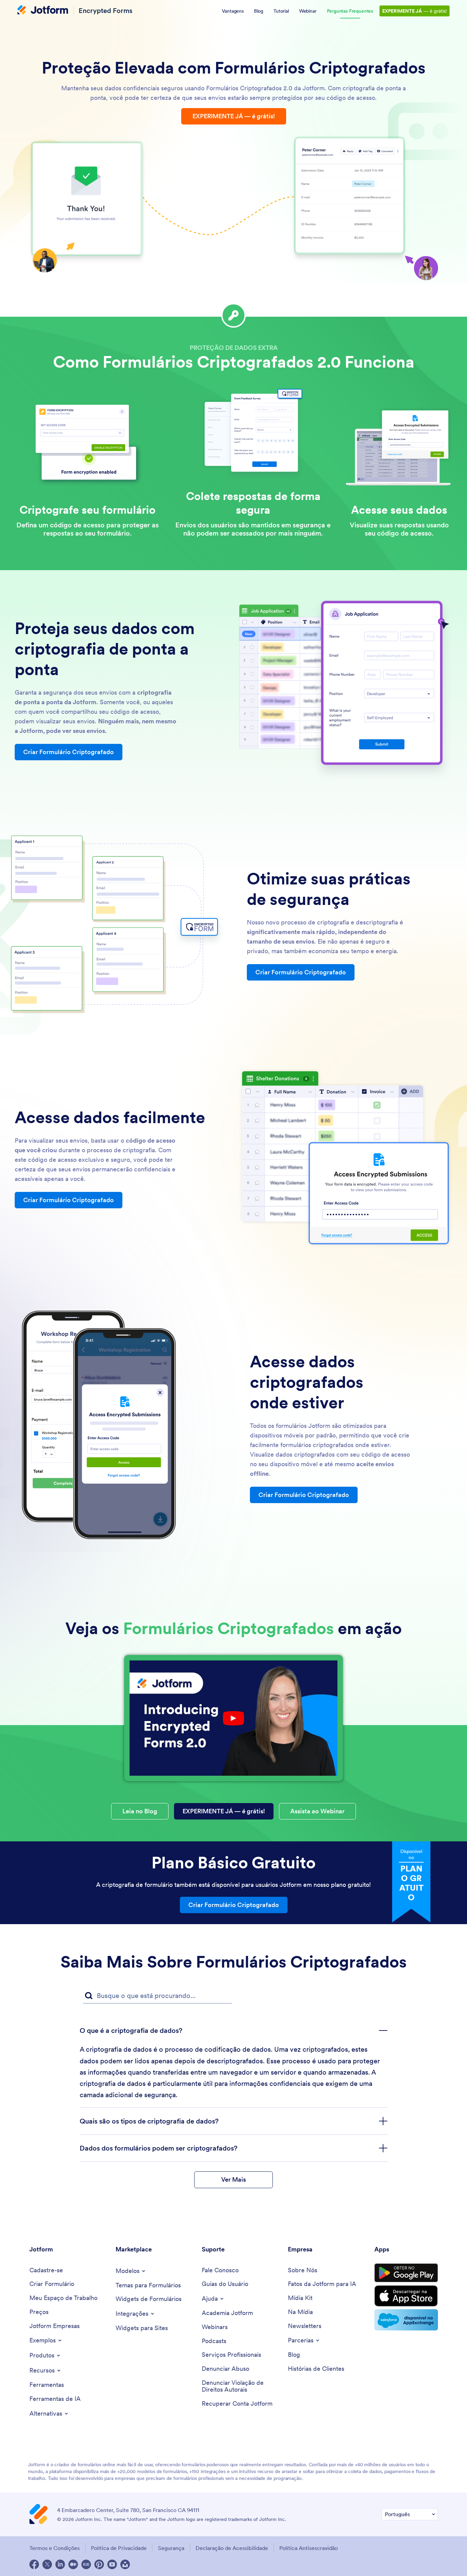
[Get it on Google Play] (406, 2273)
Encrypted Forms (105, 10)
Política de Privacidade (119, 2548)
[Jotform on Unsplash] (125, 2564)
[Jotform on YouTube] (112, 2564)
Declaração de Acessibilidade (232, 2548)
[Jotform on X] (47, 2564)
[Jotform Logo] (43, 11)
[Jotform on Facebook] (34, 2564)
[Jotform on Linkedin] (60, 2564)
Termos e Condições (55, 2548)
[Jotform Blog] (86, 2564)
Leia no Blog (140, 1811)
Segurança (171, 2548)
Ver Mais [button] (233, 2179)
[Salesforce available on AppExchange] (406, 2320)
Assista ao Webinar (317, 1811)
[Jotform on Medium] (73, 2564)
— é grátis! (415, 11)
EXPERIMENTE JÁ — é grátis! (234, 116)
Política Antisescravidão (309, 2548)
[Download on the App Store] (406, 2296)
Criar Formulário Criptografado (69, 752)
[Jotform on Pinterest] (99, 2564)
